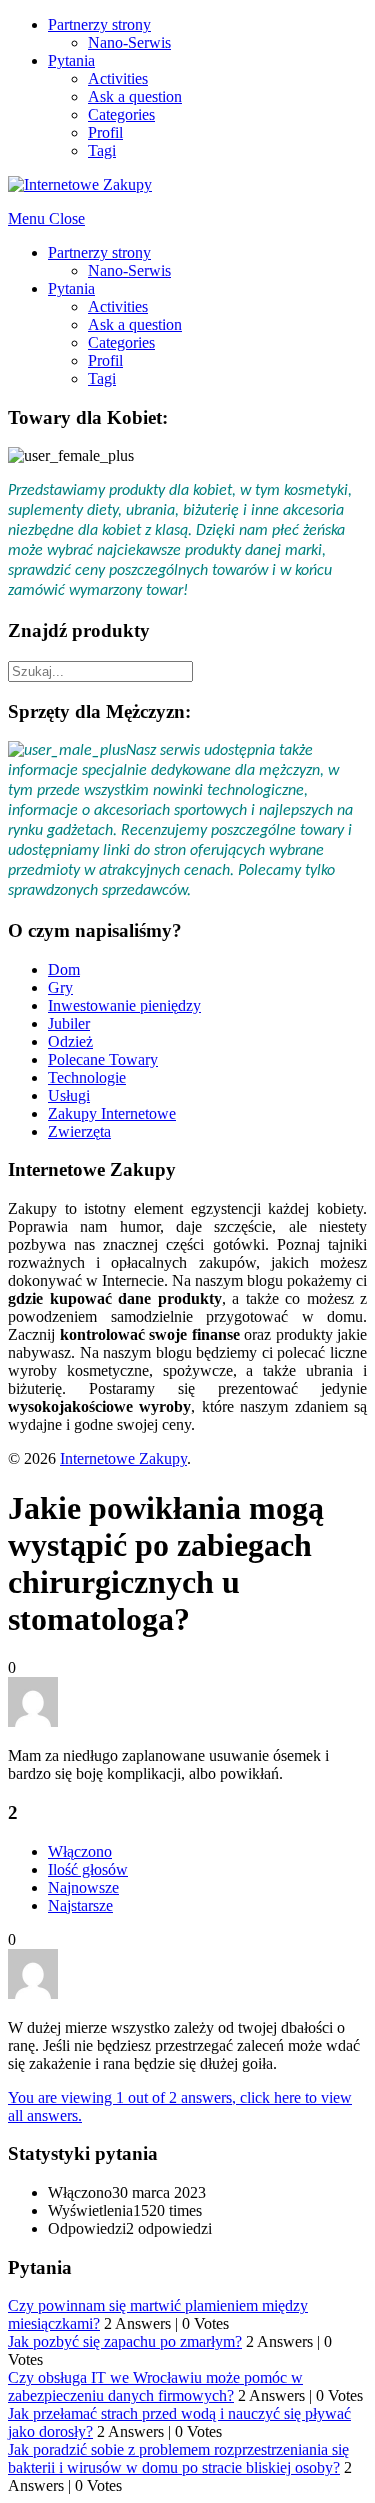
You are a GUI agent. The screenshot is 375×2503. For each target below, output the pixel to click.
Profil (105, 132)
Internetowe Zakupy (123, 1458)
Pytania (71, 60)
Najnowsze (83, 1887)
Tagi (102, 150)
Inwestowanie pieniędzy (124, 1005)
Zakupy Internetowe (112, 1113)
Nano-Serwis (129, 42)
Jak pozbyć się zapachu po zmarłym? (125, 2341)
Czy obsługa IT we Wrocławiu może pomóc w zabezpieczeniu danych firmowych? (155, 2386)
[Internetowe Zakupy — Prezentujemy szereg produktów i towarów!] (80, 184)
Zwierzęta (79, 1131)
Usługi (69, 1095)
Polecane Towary (103, 1059)
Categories (121, 114)
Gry (60, 987)
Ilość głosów (88, 1869)
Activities (118, 78)
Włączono (80, 1851)
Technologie (87, 1077)
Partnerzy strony (99, 24)
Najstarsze (80, 1905)
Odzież (70, 1041)
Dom (64, 969)
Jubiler (69, 1023)
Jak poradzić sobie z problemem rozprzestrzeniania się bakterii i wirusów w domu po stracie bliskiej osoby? (178, 2458)
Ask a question (135, 96)
